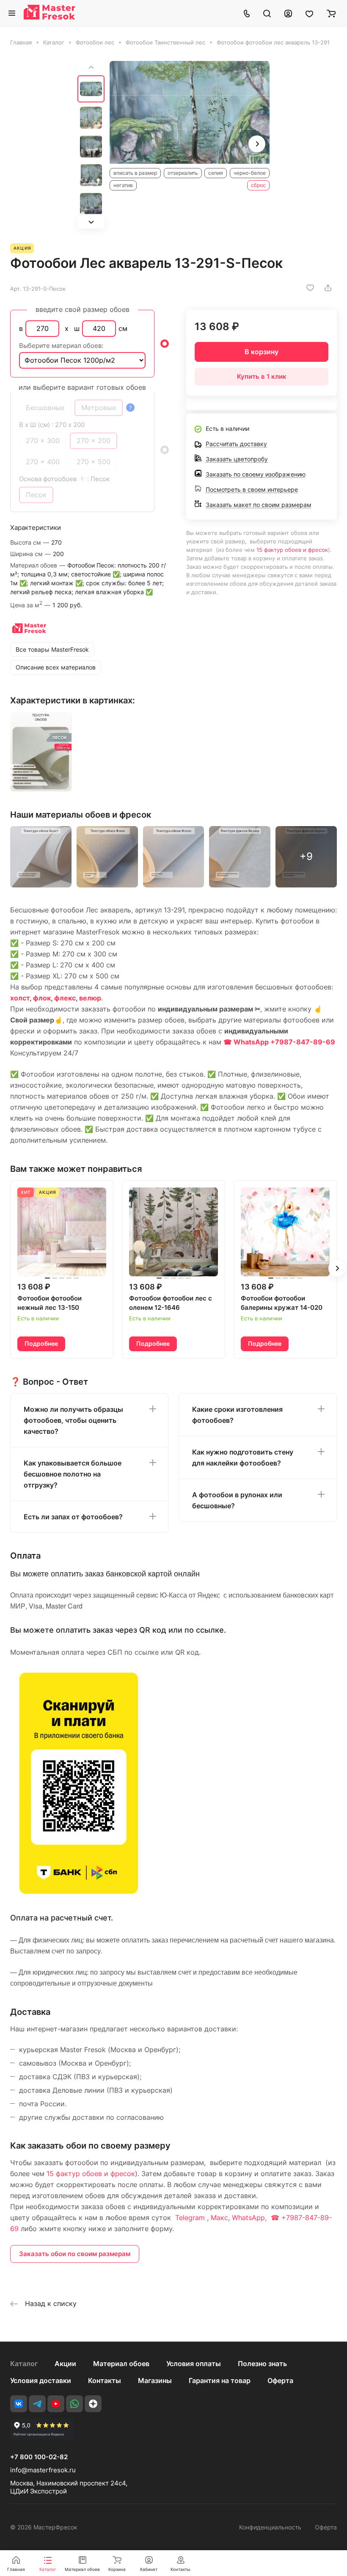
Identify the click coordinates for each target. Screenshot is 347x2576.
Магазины (155, 2380)
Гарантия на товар (220, 2380)
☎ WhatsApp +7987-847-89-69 (279, 1042)
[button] (91, 222)
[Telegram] (37, 2404)
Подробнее (41, 1343)
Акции (65, 2364)
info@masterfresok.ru (43, 2470)
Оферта (280, 2380)
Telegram (190, 2218)
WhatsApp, (250, 2218)
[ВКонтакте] (19, 2404)
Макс (219, 2218)
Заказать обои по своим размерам (75, 2254)
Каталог (24, 2364)
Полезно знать (262, 2364)
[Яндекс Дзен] (93, 2404)
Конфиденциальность (270, 2527)
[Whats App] (74, 2404)
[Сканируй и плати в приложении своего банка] (79, 1894)
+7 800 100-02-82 (39, 2457)
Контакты (105, 2380)
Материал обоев (121, 2364)
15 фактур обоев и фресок (292, 550)
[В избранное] (310, 288)
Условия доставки (41, 2380)
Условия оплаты (194, 2364)
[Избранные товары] (309, 13)
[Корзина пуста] (331, 13)
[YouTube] (56, 2404)
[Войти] (288, 13)
